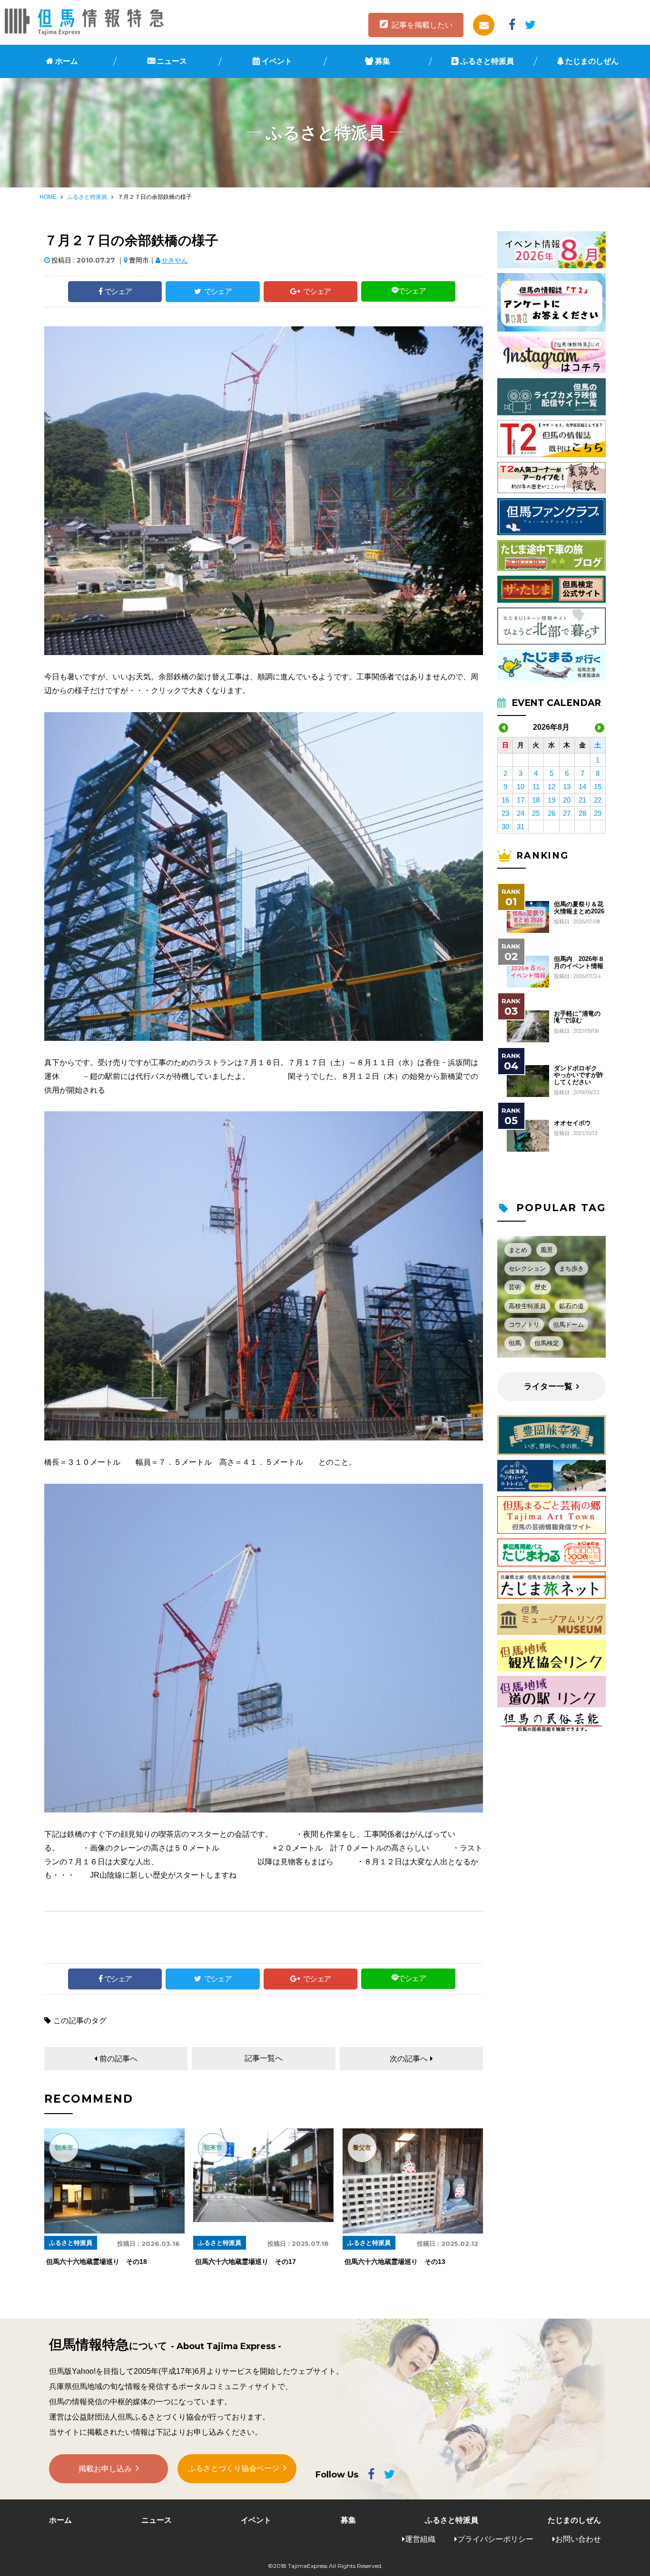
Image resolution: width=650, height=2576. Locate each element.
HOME (48, 197)
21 (582, 800)
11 (536, 787)
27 (567, 813)
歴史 (541, 1287)
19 (552, 800)
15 (598, 787)
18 (536, 800)
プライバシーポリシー (495, 2539)
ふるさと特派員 (487, 61)
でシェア (118, 291)
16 (505, 800)
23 (505, 813)
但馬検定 (547, 1343)
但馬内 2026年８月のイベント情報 (579, 962)
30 (505, 827)
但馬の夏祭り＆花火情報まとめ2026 (579, 908)
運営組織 (420, 2539)
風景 (547, 1250)
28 (582, 813)
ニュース (172, 61)
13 (567, 787)
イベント (277, 61)
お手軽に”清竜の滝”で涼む (577, 1017)
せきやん (175, 260)
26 (552, 813)
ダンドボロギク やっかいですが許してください (579, 1075)
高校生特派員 (527, 1306)
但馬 (515, 1343)
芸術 (515, 1287)
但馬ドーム (568, 1325)
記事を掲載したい (422, 25)
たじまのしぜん (592, 61)
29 (598, 813)
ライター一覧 (548, 1386)
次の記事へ (409, 2059)
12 (552, 787)
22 (598, 800)
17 (521, 800)
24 (521, 813)
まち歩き (571, 1268)
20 (567, 800)
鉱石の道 (571, 1306)
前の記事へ (118, 2059)
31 (521, 827)
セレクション (527, 1268)
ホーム (67, 61)
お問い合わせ (578, 2539)
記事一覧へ (264, 2058)
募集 (383, 61)
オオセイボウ (572, 1123)
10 (521, 787)
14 (582, 787)
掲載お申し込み (105, 2469)
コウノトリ (524, 1325)
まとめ (518, 1250)
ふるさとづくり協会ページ (234, 2468)
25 (536, 813)
